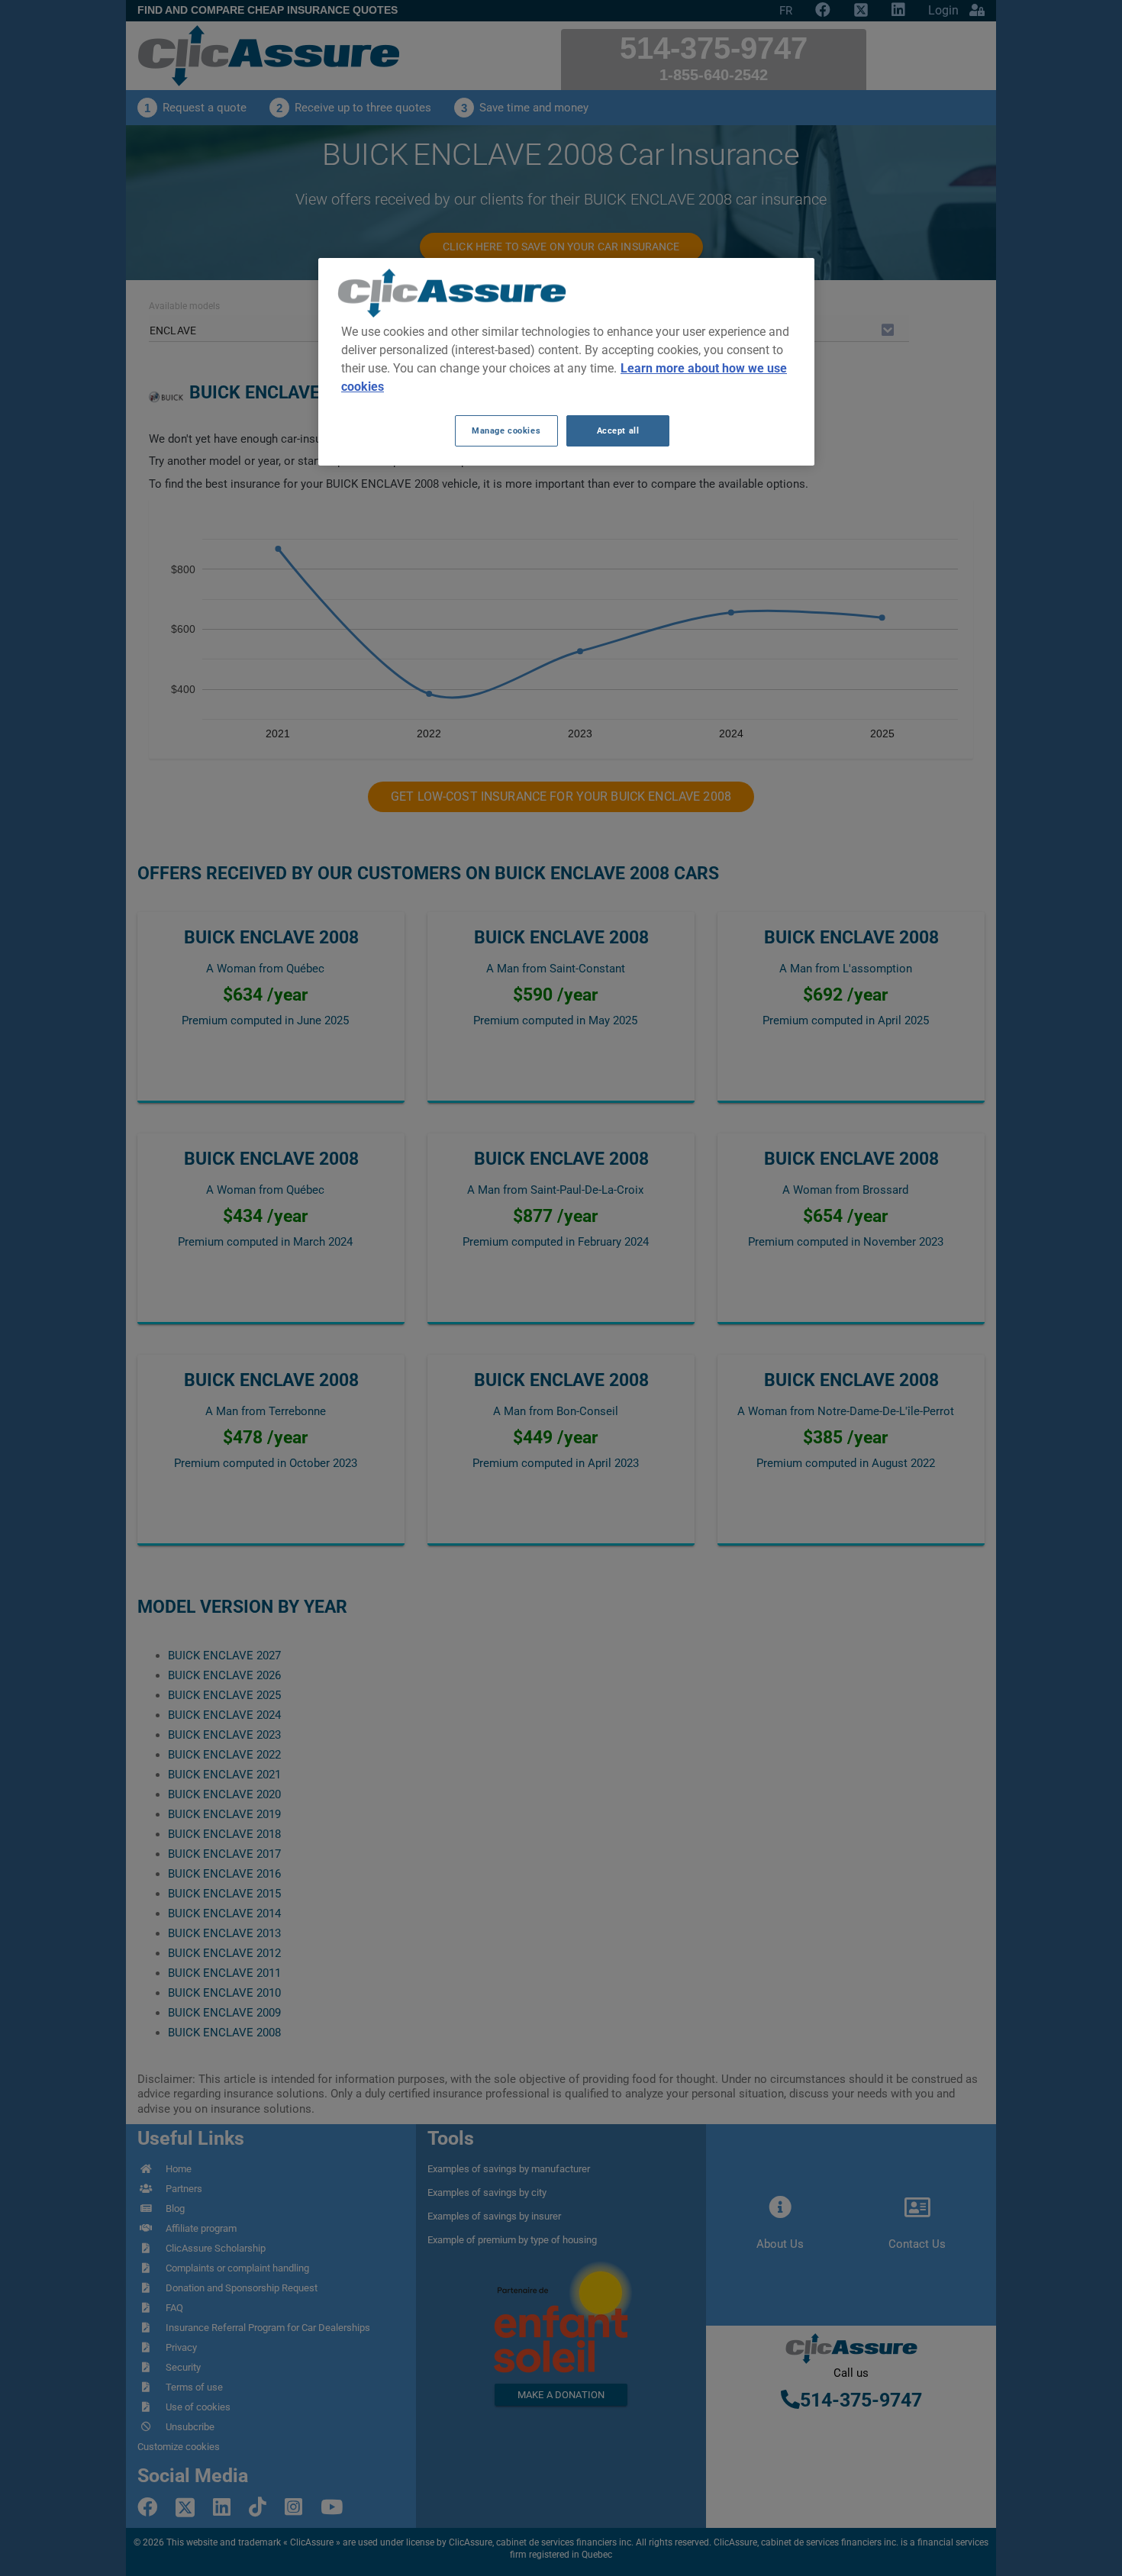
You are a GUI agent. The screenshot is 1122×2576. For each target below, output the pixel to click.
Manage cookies (506, 430)
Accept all (618, 430)
